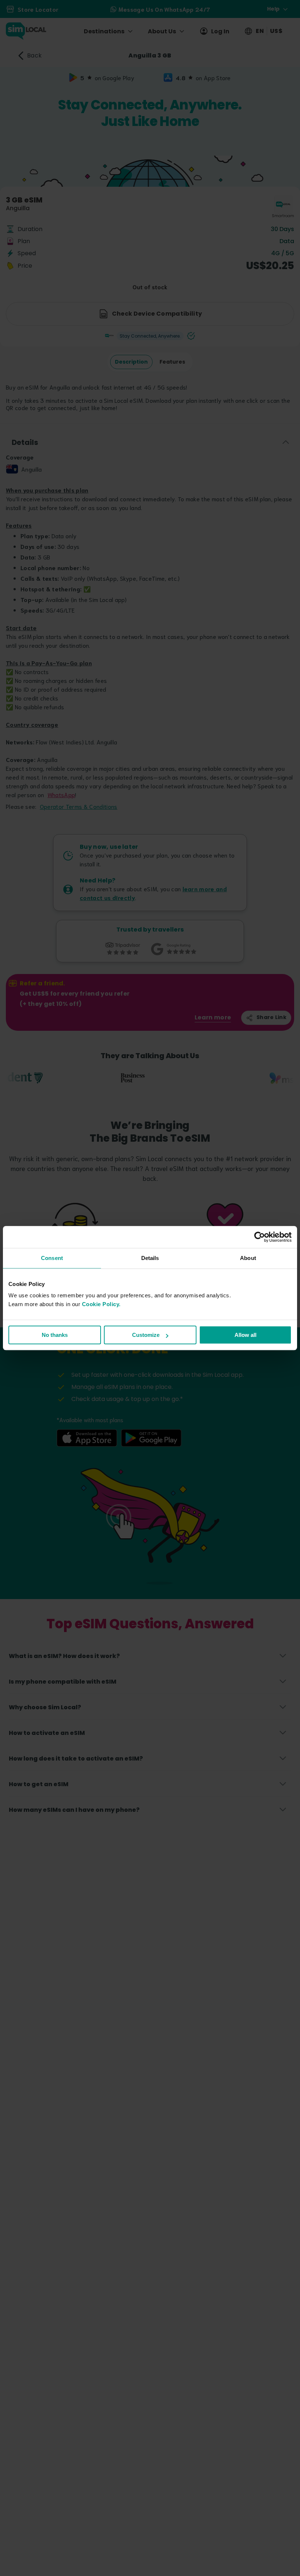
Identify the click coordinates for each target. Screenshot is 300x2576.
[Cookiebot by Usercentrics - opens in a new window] (260, 1237)
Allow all (245, 1335)
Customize (146, 1335)
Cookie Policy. (101, 1304)
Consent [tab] (52, 1258)
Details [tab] (150, 1258)
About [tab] (248, 1258)
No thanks (55, 1335)
